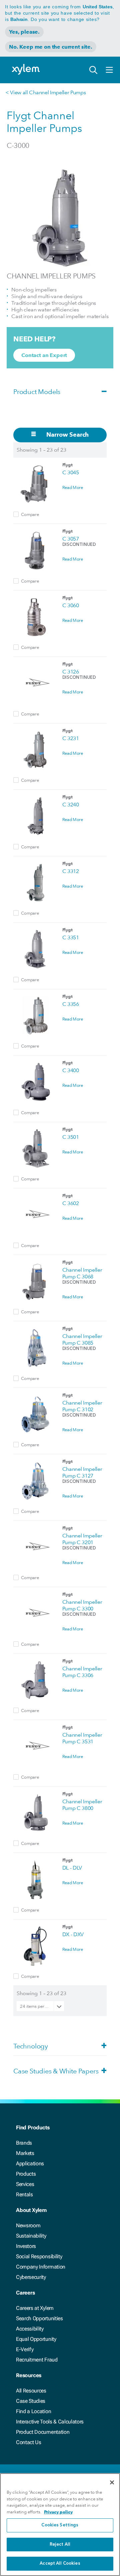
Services (25, 2184)
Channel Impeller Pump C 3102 (82, 1406)
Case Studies (31, 2401)
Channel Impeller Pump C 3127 (82, 1472)
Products (26, 2174)
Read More (73, 487)
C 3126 (71, 672)
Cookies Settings (60, 2525)
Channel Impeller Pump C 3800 (82, 1805)
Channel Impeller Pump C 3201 (82, 1539)
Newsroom (28, 2225)
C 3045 (71, 472)
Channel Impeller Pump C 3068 (82, 1273)
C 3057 (71, 539)
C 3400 (71, 1070)
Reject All (60, 2545)
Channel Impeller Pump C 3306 (82, 1672)
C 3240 (71, 805)
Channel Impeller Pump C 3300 (82, 1605)
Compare (30, 514)
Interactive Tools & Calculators (50, 2422)
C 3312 (71, 871)
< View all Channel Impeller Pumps (45, 92)
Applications (30, 2163)
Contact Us (29, 2442)
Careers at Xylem (35, 2308)
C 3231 (71, 738)
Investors (26, 2246)
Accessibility (30, 2329)
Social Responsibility (39, 2256)
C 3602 (71, 1203)
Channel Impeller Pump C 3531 (82, 1738)
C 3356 (71, 1004)
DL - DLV (72, 1868)
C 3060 (71, 605)
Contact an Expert (44, 355)
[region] (60, 2525)
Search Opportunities (39, 2318)
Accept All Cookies (60, 2564)
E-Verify (25, 2349)
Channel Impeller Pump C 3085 (82, 1339)
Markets (25, 2153)
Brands (24, 2143)
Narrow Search (67, 434)
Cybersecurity (31, 2277)
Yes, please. (24, 32)
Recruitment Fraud (37, 2360)
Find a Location (33, 2411)
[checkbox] (16, 514)
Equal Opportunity (36, 2339)
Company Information (41, 2267)
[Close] (112, 2482)
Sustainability (31, 2236)
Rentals (24, 2194)
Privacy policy (58, 2512)
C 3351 (71, 937)
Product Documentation (43, 2432)
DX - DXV (73, 1934)
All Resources (31, 2391)
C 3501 (71, 1137)
